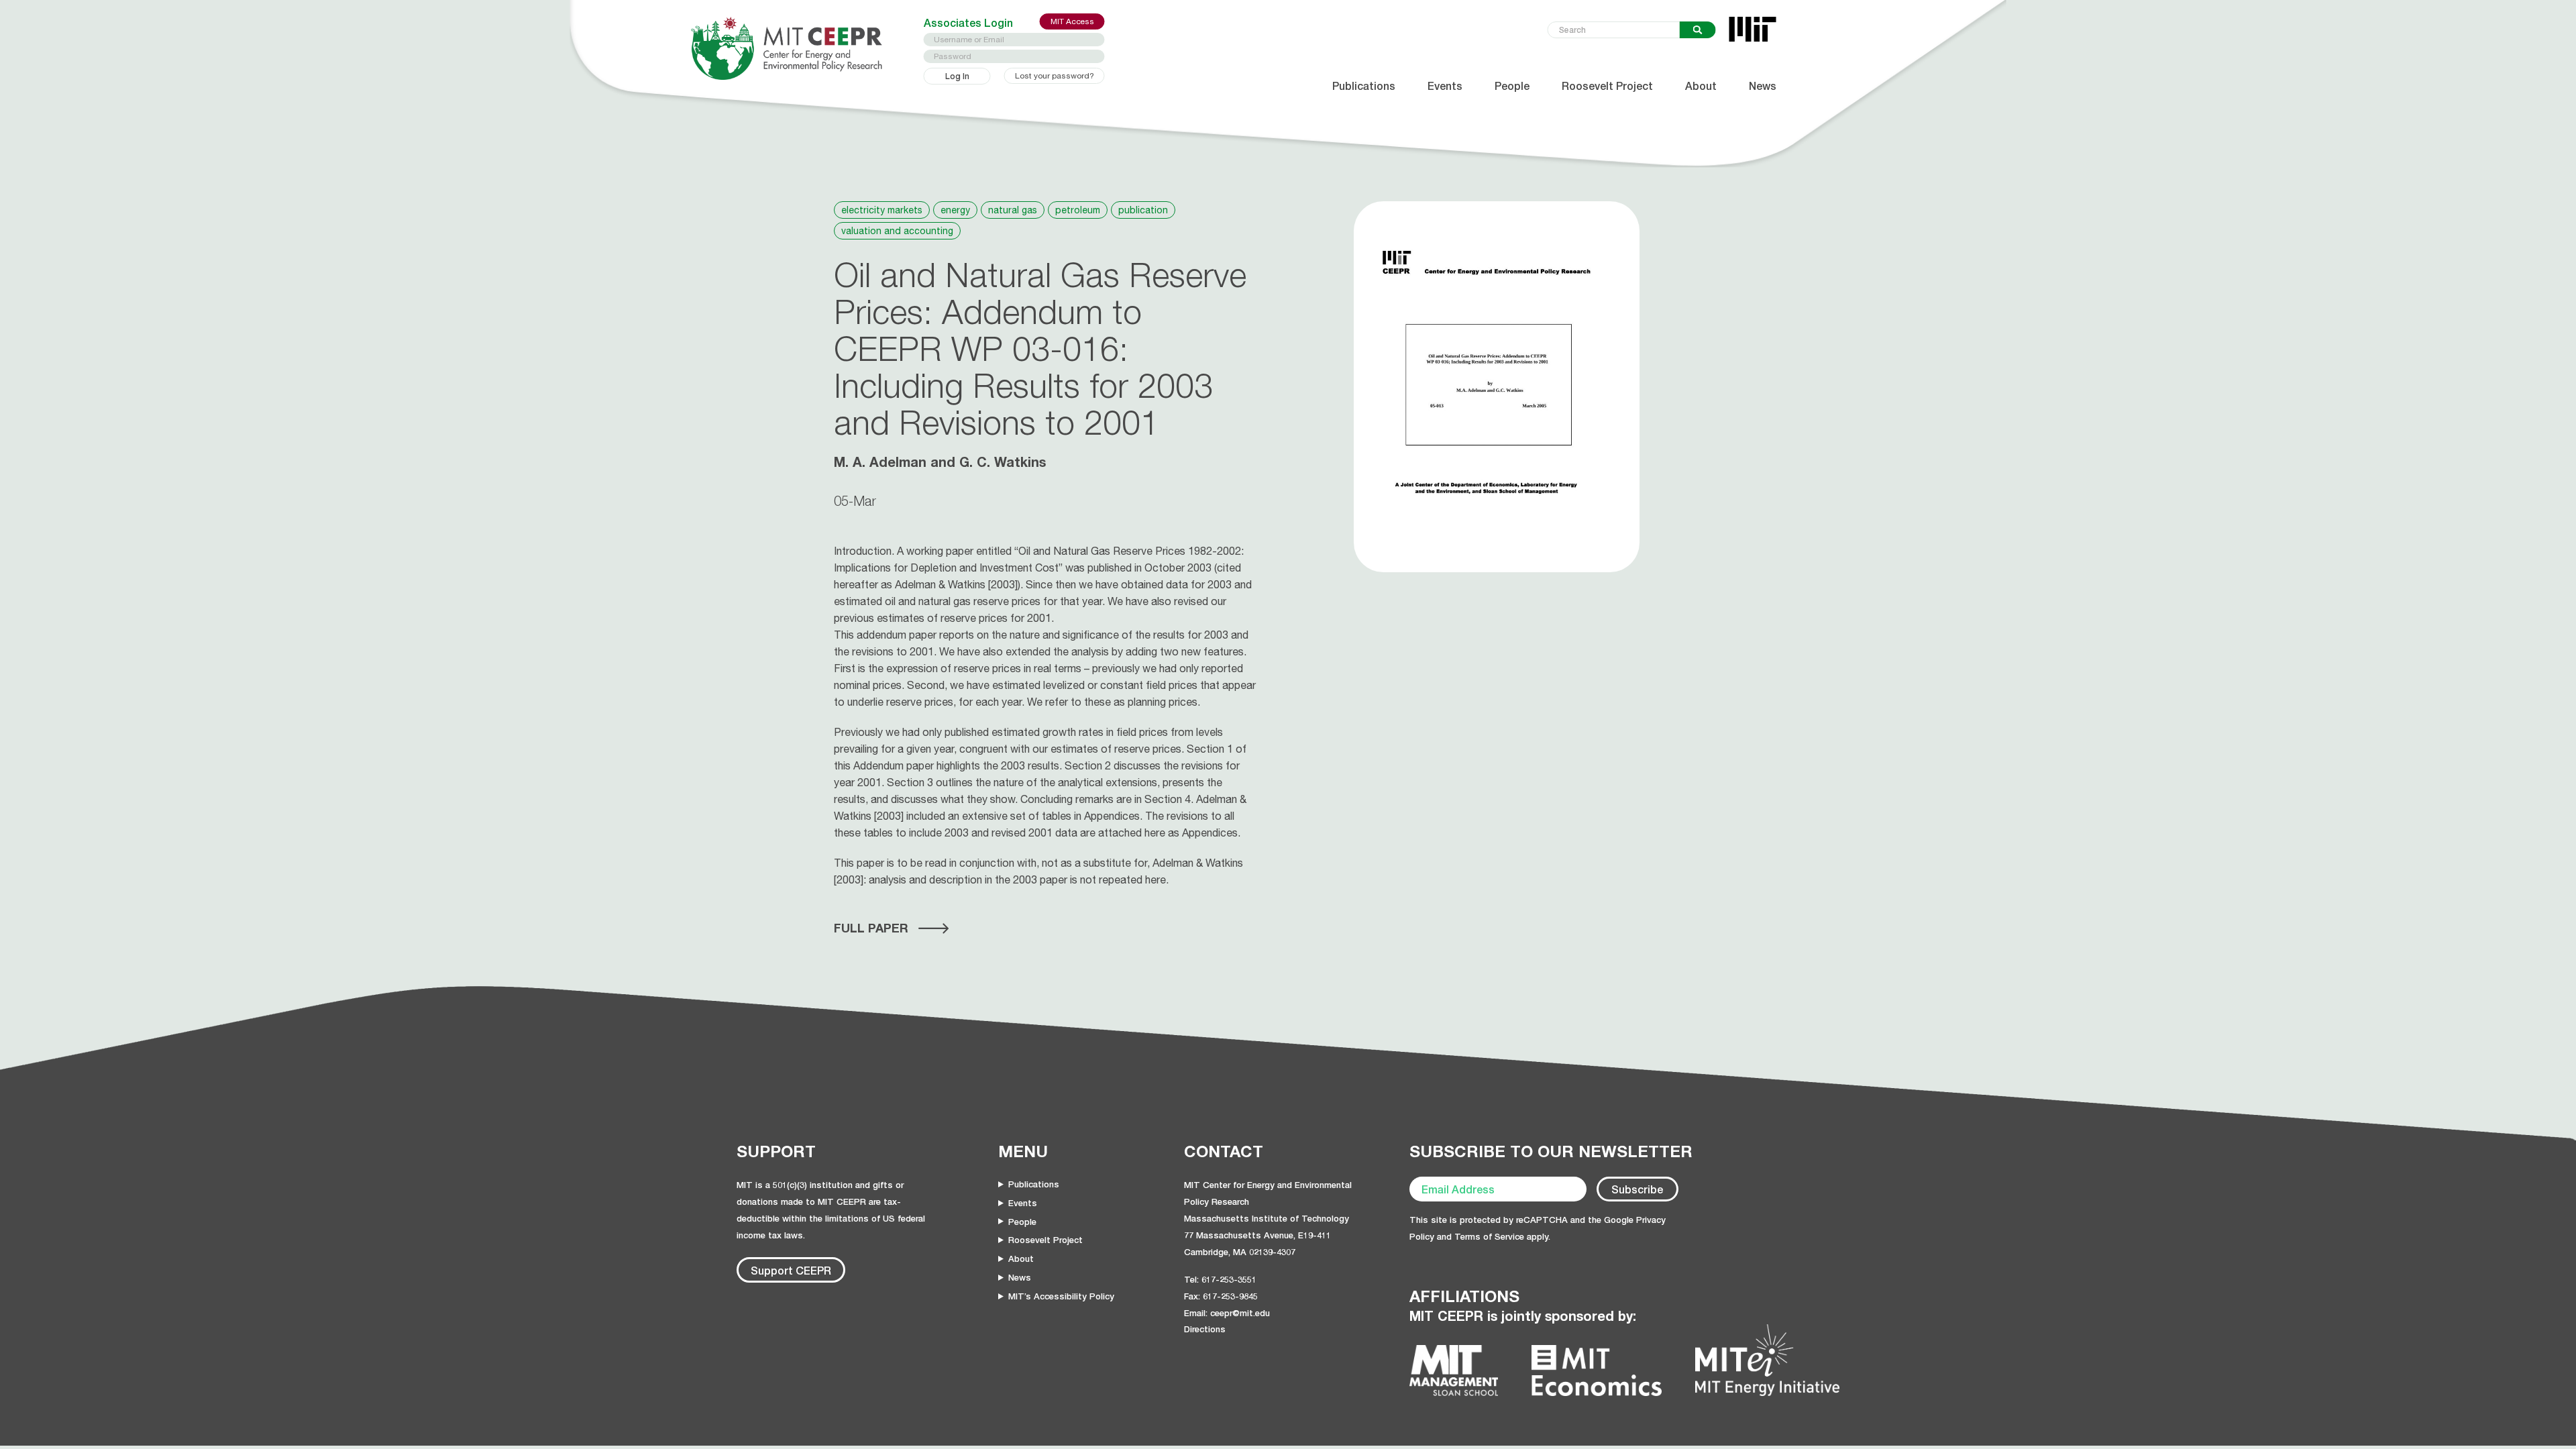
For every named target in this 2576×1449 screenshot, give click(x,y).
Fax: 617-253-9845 (1221, 1296)
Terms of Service (1489, 1236)
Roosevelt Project (1607, 86)
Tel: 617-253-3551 (1220, 1279)
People (1512, 86)
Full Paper (871, 928)
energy (955, 210)
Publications (1364, 86)
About (1701, 86)
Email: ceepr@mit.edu (1227, 1313)
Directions (1205, 1329)
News (1763, 86)
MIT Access (1072, 21)
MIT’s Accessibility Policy (1061, 1296)
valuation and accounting (897, 231)
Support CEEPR (791, 1270)
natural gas (1013, 210)
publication (1143, 210)
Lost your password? (1055, 76)
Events (1445, 86)
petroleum (1078, 210)
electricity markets (882, 210)
